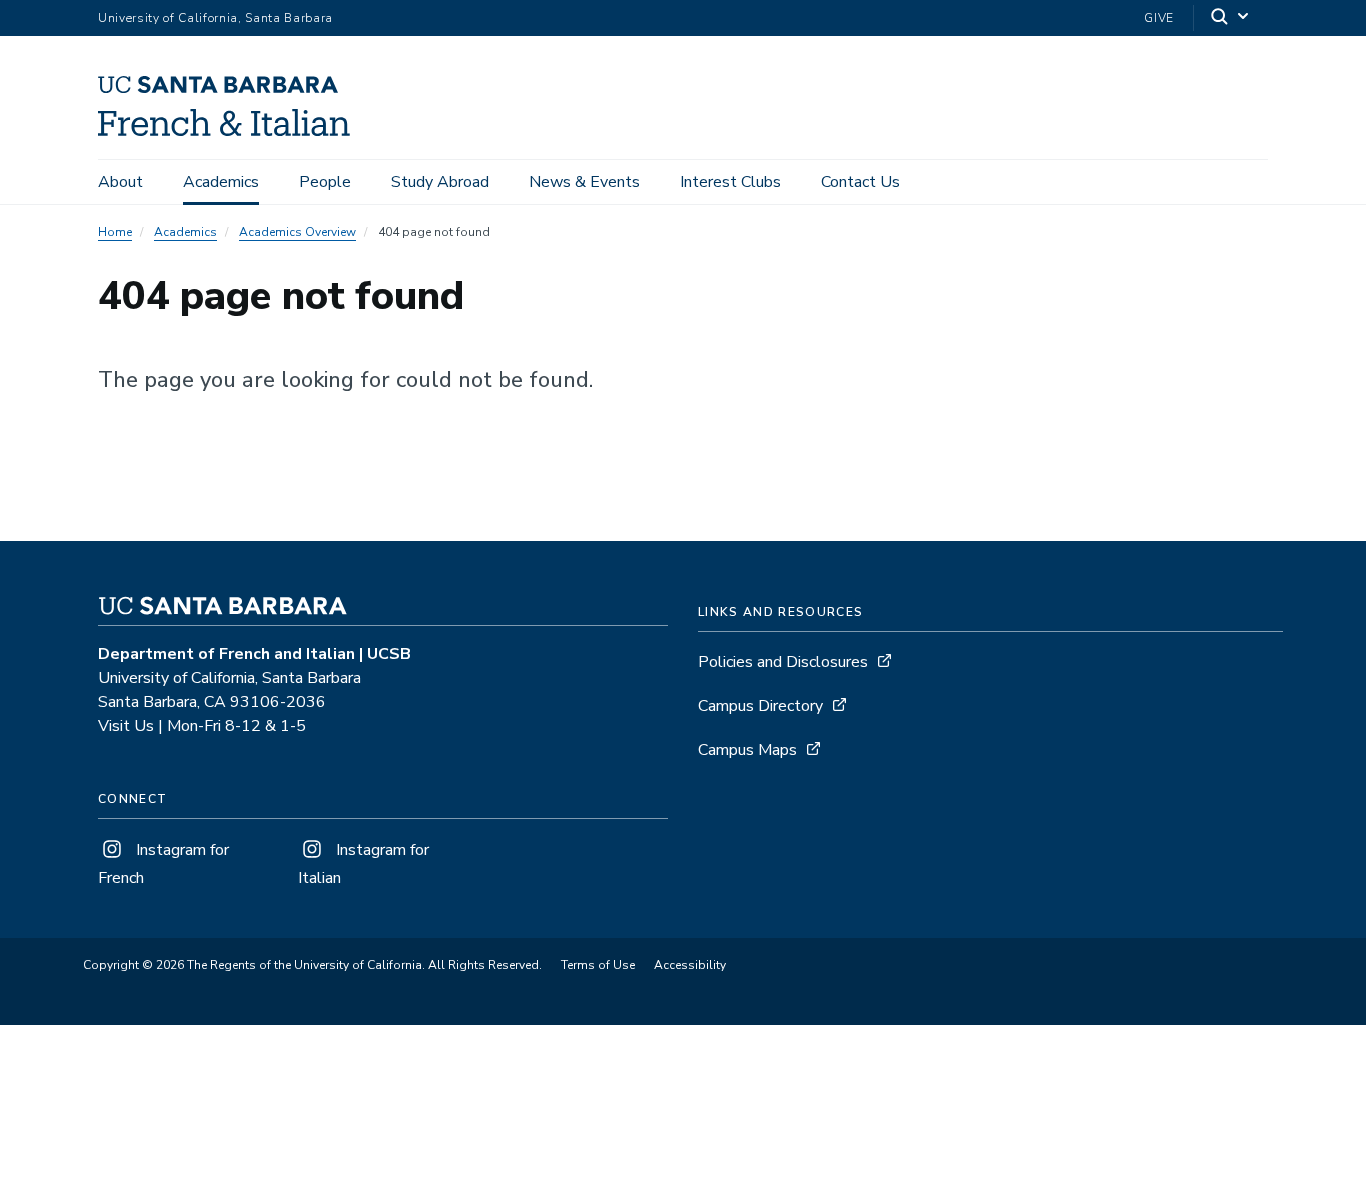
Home (115, 232)
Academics (221, 182)
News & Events (584, 182)
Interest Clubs (730, 182)
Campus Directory (760, 706)
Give (1159, 18)
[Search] (1231, 18)
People (325, 182)
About (120, 182)
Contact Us (860, 182)
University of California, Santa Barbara (215, 18)
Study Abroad (440, 182)
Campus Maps (747, 750)
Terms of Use (598, 965)
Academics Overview (297, 232)
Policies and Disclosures (783, 662)
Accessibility (690, 965)
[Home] (231, 131)
